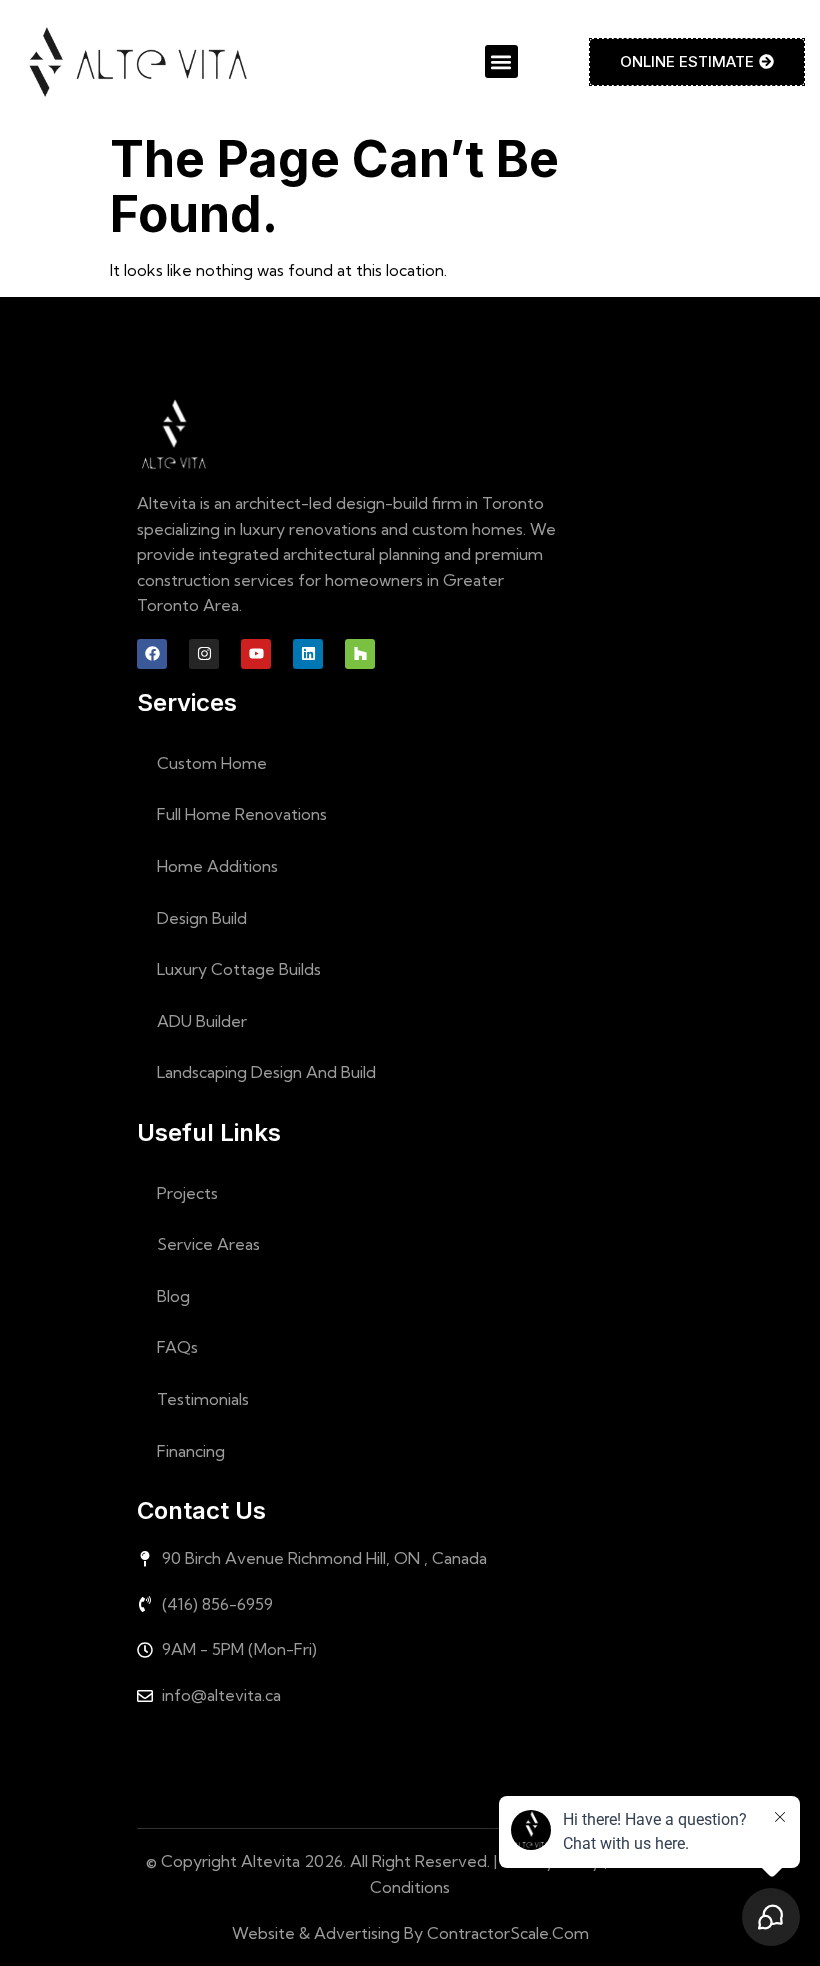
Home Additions (217, 866)
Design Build (202, 918)
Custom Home (212, 763)
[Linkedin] (308, 654)
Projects (187, 1193)
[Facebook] (152, 654)
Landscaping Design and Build (266, 1072)
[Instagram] (204, 654)
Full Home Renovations (242, 814)
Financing (191, 1451)
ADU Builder (202, 1021)
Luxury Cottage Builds (239, 969)
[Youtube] (256, 654)
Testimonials (203, 1399)
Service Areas (208, 1244)
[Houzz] (360, 654)
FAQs (177, 1347)
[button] (501, 61)
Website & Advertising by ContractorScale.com (410, 1933)
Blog (173, 1296)
